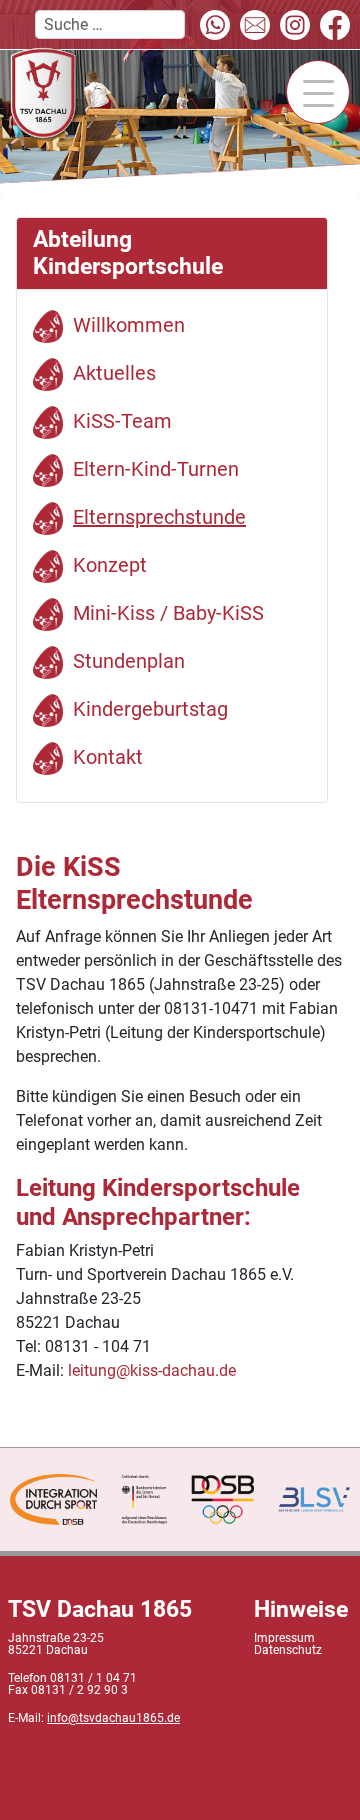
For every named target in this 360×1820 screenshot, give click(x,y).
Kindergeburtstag (150, 709)
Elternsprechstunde (159, 517)
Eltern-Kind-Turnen (156, 469)
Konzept (110, 565)
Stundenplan (129, 661)
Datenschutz (288, 1650)
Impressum (284, 1638)
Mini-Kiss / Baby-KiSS (168, 613)
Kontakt (108, 757)
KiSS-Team (122, 421)
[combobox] (110, 24)
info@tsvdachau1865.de (113, 1718)
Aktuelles (114, 373)
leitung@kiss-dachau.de (152, 1370)
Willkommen (129, 325)
